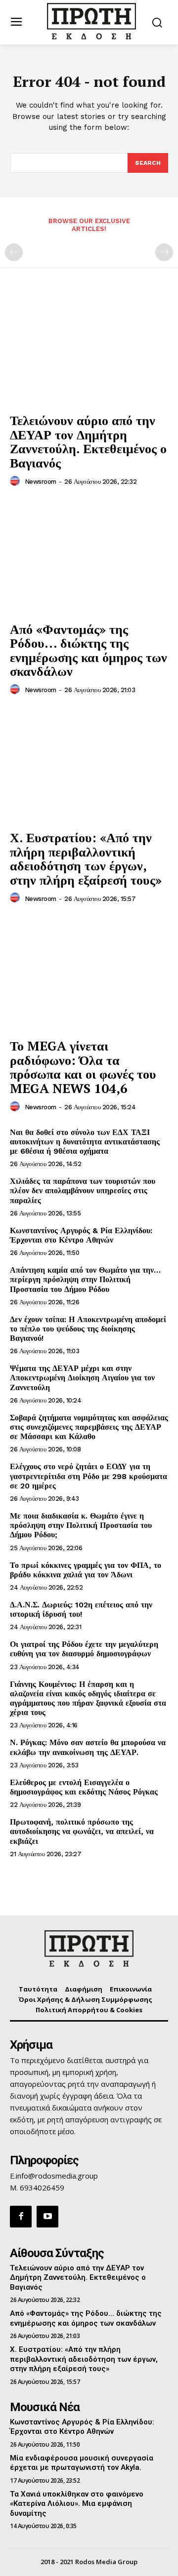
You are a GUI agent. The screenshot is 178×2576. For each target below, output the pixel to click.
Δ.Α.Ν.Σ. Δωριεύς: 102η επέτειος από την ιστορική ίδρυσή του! (81, 1609)
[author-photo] (16, 481)
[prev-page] (14, 252)
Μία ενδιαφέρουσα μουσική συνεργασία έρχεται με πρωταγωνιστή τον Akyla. (82, 2463)
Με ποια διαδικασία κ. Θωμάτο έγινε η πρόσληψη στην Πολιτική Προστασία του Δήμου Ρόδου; (81, 1525)
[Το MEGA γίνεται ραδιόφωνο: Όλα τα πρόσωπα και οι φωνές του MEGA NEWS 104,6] (89, 974)
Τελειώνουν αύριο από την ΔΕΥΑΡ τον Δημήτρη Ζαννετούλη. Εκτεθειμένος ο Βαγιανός (88, 441)
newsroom (41, 482)
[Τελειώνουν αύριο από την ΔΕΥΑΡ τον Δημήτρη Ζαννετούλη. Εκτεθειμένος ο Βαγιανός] (89, 348)
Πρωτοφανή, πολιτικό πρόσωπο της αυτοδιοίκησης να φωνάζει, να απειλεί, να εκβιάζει (82, 1831)
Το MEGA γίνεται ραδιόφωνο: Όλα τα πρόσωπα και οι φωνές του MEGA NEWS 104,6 (83, 1067)
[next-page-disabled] (164, 252)
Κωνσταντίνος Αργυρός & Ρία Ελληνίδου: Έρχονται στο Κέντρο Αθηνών (81, 1235)
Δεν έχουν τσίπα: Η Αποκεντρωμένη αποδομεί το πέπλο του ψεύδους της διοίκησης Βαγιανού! (88, 1329)
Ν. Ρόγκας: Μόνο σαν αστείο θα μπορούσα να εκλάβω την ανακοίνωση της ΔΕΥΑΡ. (88, 1747)
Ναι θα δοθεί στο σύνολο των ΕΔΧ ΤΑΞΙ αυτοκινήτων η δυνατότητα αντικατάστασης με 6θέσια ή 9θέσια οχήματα (85, 1142)
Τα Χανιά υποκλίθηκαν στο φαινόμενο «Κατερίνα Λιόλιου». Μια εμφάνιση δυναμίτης (77, 2504)
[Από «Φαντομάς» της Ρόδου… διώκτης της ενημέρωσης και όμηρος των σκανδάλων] (89, 557)
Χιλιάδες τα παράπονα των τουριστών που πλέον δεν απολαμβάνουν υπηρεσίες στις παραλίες (83, 1190)
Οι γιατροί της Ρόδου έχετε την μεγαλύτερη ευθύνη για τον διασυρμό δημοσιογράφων (84, 1649)
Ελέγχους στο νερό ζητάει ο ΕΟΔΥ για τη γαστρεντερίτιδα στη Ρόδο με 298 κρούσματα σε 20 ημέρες (89, 1476)
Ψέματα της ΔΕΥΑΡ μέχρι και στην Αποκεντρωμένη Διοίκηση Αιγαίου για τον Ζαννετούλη (82, 1378)
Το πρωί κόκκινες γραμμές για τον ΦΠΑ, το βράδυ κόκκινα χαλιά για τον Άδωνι (86, 1570)
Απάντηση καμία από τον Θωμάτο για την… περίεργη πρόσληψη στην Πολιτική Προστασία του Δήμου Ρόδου (85, 1279)
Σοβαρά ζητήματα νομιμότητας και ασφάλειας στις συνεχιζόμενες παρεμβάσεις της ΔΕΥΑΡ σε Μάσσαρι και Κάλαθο (89, 1427)
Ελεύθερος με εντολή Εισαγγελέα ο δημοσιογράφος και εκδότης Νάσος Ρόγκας (84, 1787)
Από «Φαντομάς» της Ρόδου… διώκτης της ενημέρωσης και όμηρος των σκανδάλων (89, 650)
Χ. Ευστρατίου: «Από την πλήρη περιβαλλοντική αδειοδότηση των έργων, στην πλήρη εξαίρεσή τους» (86, 859)
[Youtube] (47, 2217)
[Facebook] (21, 2217)
